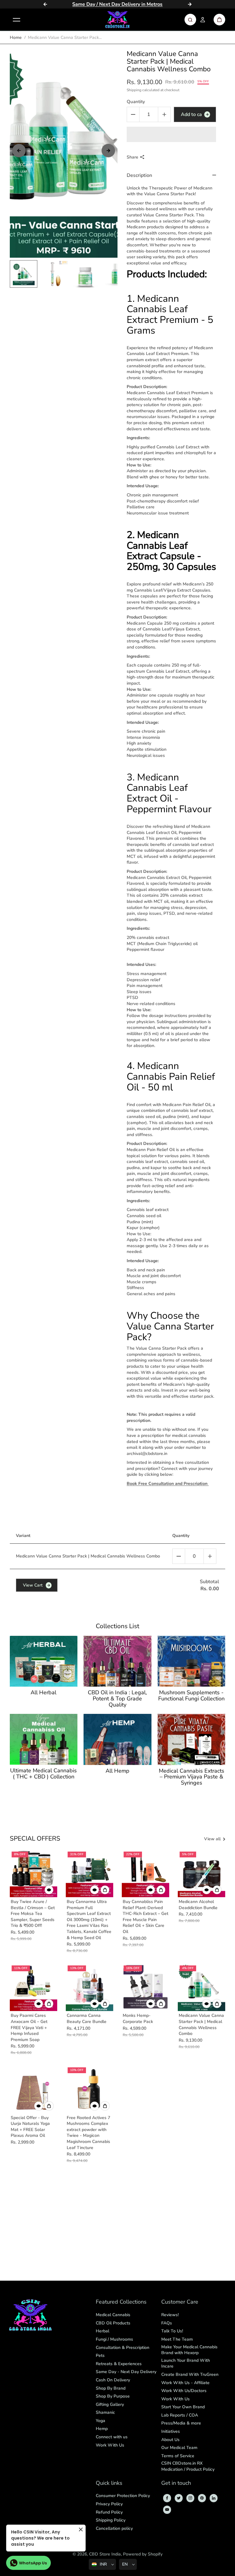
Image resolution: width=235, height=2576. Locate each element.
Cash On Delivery (113, 2380)
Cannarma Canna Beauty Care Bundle (87, 2019)
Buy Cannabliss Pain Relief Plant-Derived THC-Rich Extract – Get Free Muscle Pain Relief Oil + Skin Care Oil (145, 1917)
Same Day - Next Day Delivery (126, 2372)
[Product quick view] (105, 1890)
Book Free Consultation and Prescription (168, 1484)
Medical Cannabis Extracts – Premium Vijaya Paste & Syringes (192, 1777)
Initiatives (171, 2431)
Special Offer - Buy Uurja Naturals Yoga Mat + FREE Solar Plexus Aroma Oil (30, 2127)
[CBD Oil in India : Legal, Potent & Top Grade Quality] (117, 1661)
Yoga (101, 2421)
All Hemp (117, 1771)
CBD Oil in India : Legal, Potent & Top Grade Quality (117, 1699)
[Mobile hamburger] (17, 20)
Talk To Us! (172, 2331)
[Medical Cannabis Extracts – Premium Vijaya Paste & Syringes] (192, 1739)
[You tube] (167, 2510)
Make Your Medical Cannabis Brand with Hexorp (189, 2350)
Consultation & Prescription (123, 2348)
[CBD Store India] (117, 20)
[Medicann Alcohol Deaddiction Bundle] (201, 1873)
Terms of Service (178, 2456)
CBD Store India (105, 2554)
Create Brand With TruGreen (190, 2374)
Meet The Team (177, 2339)
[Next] (190, 4)
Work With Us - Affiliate (185, 2383)
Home (16, 37)
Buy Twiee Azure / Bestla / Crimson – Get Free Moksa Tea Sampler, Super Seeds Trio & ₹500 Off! (33, 1914)
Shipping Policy (111, 2520)
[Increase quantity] (210, 1556)
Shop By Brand (111, 2388)
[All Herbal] (44, 1661)
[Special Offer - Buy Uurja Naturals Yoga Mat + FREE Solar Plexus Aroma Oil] (34, 2089)
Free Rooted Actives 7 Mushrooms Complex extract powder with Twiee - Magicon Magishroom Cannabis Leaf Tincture (88, 2133)
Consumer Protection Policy (123, 2496)
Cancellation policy (114, 2528)
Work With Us (110, 2445)
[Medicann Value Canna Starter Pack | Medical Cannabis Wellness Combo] (201, 1987)
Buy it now (171, 134)
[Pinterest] (202, 2498)
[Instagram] (190, 2498)
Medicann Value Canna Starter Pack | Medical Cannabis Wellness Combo (201, 2025)
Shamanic (105, 2412)
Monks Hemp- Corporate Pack (138, 2019)
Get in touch (176, 2483)
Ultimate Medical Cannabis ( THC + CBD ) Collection (43, 1774)
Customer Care (180, 2302)
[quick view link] (49, 1890)
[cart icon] (219, 20)
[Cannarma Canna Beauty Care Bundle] (90, 1987)
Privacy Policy (109, 2504)
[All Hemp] (117, 1739)
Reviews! (170, 2315)
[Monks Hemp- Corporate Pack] (145, 1987)
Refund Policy (109, 2512)
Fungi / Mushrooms (114, 2339)
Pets (100, 2355)
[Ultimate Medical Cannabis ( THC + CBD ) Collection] (44, 1739)
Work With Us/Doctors (184, 2391)
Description (139, 175)
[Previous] (45, 4)
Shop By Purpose (113, 2396)
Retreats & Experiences (119, 2364)
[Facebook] (167, 2498)
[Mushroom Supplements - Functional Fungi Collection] (192, 1661)
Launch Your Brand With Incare (186, 2363)
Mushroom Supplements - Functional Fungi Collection (191, 1696)
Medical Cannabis (113, 2315)
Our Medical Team (179, 2448)
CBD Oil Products (113, 2323)
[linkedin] (214, 2498)
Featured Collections (121, 2302)
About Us (170, 2440)
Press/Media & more (181, 2423)
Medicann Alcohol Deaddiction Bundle (198, 1905)
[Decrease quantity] (179, 1556)
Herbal (103, 2331)
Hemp (102, 2429)
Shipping (134, 90)
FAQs (167, 2323)
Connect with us (112, 2437)
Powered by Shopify (143, 2554)
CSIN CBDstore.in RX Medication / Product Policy (188, 2466)
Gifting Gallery (110, 2404)
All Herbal (43, 1693)
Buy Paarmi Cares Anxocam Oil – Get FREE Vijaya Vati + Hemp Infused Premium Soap (29, 2027)
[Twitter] (179, 2498)
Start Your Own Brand (183, 2407)
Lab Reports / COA (180, 2415)
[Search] (190, 20)
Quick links (109, 2483)
